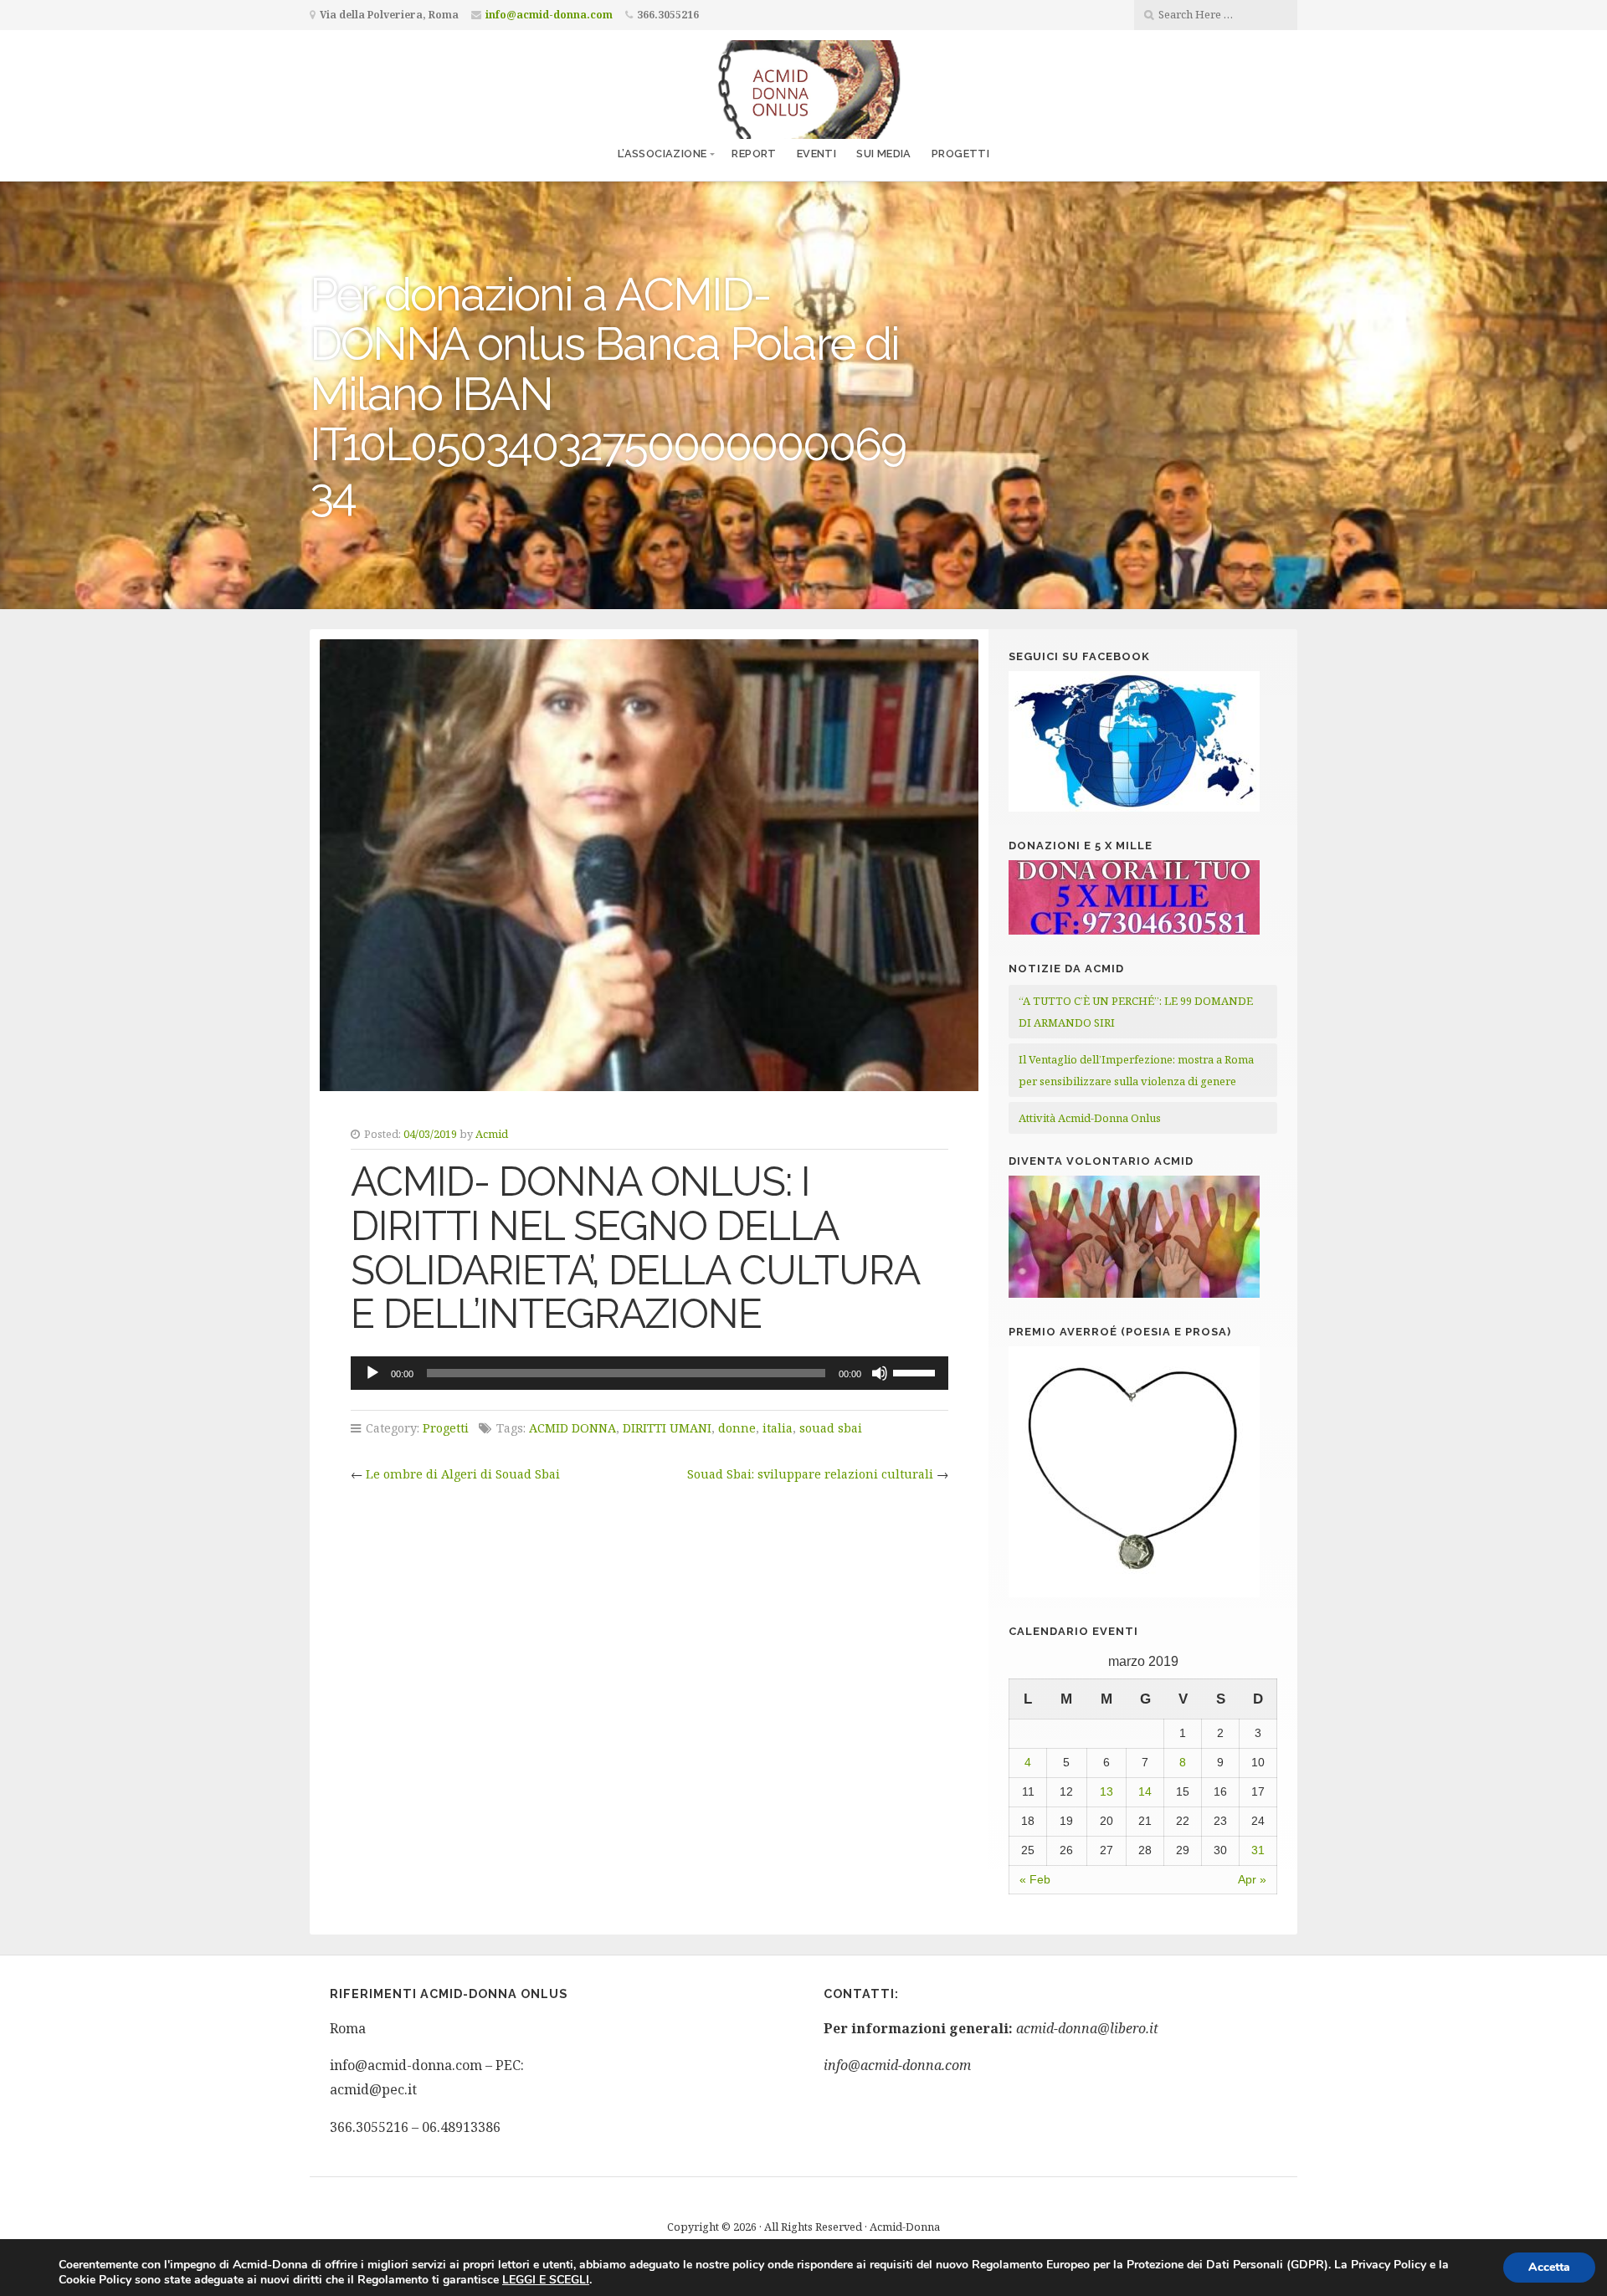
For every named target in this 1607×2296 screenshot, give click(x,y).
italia (778, 1428)
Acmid (492, 1134)
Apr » (1252, 1879)
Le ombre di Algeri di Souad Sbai (463, 1474)
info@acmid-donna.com (549, 15)
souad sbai (831, 1428)
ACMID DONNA (572, 1428)
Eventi (816, 154)
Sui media (884, 154)
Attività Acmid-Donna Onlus (1090, 1118)
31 (1258, 1850)
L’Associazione (662, 154)
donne (737, 1428)
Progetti (960, 154)
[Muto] (880, 1373)
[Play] (372, 1373)
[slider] (916, 1371)
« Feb (1035, 1879)
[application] (649, 1373)
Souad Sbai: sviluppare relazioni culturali (810, 1474)
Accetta (1549, 2267)
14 (1145, 1791)
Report (754, 154)
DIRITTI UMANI (667, 1428)
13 (1106, 1791)
